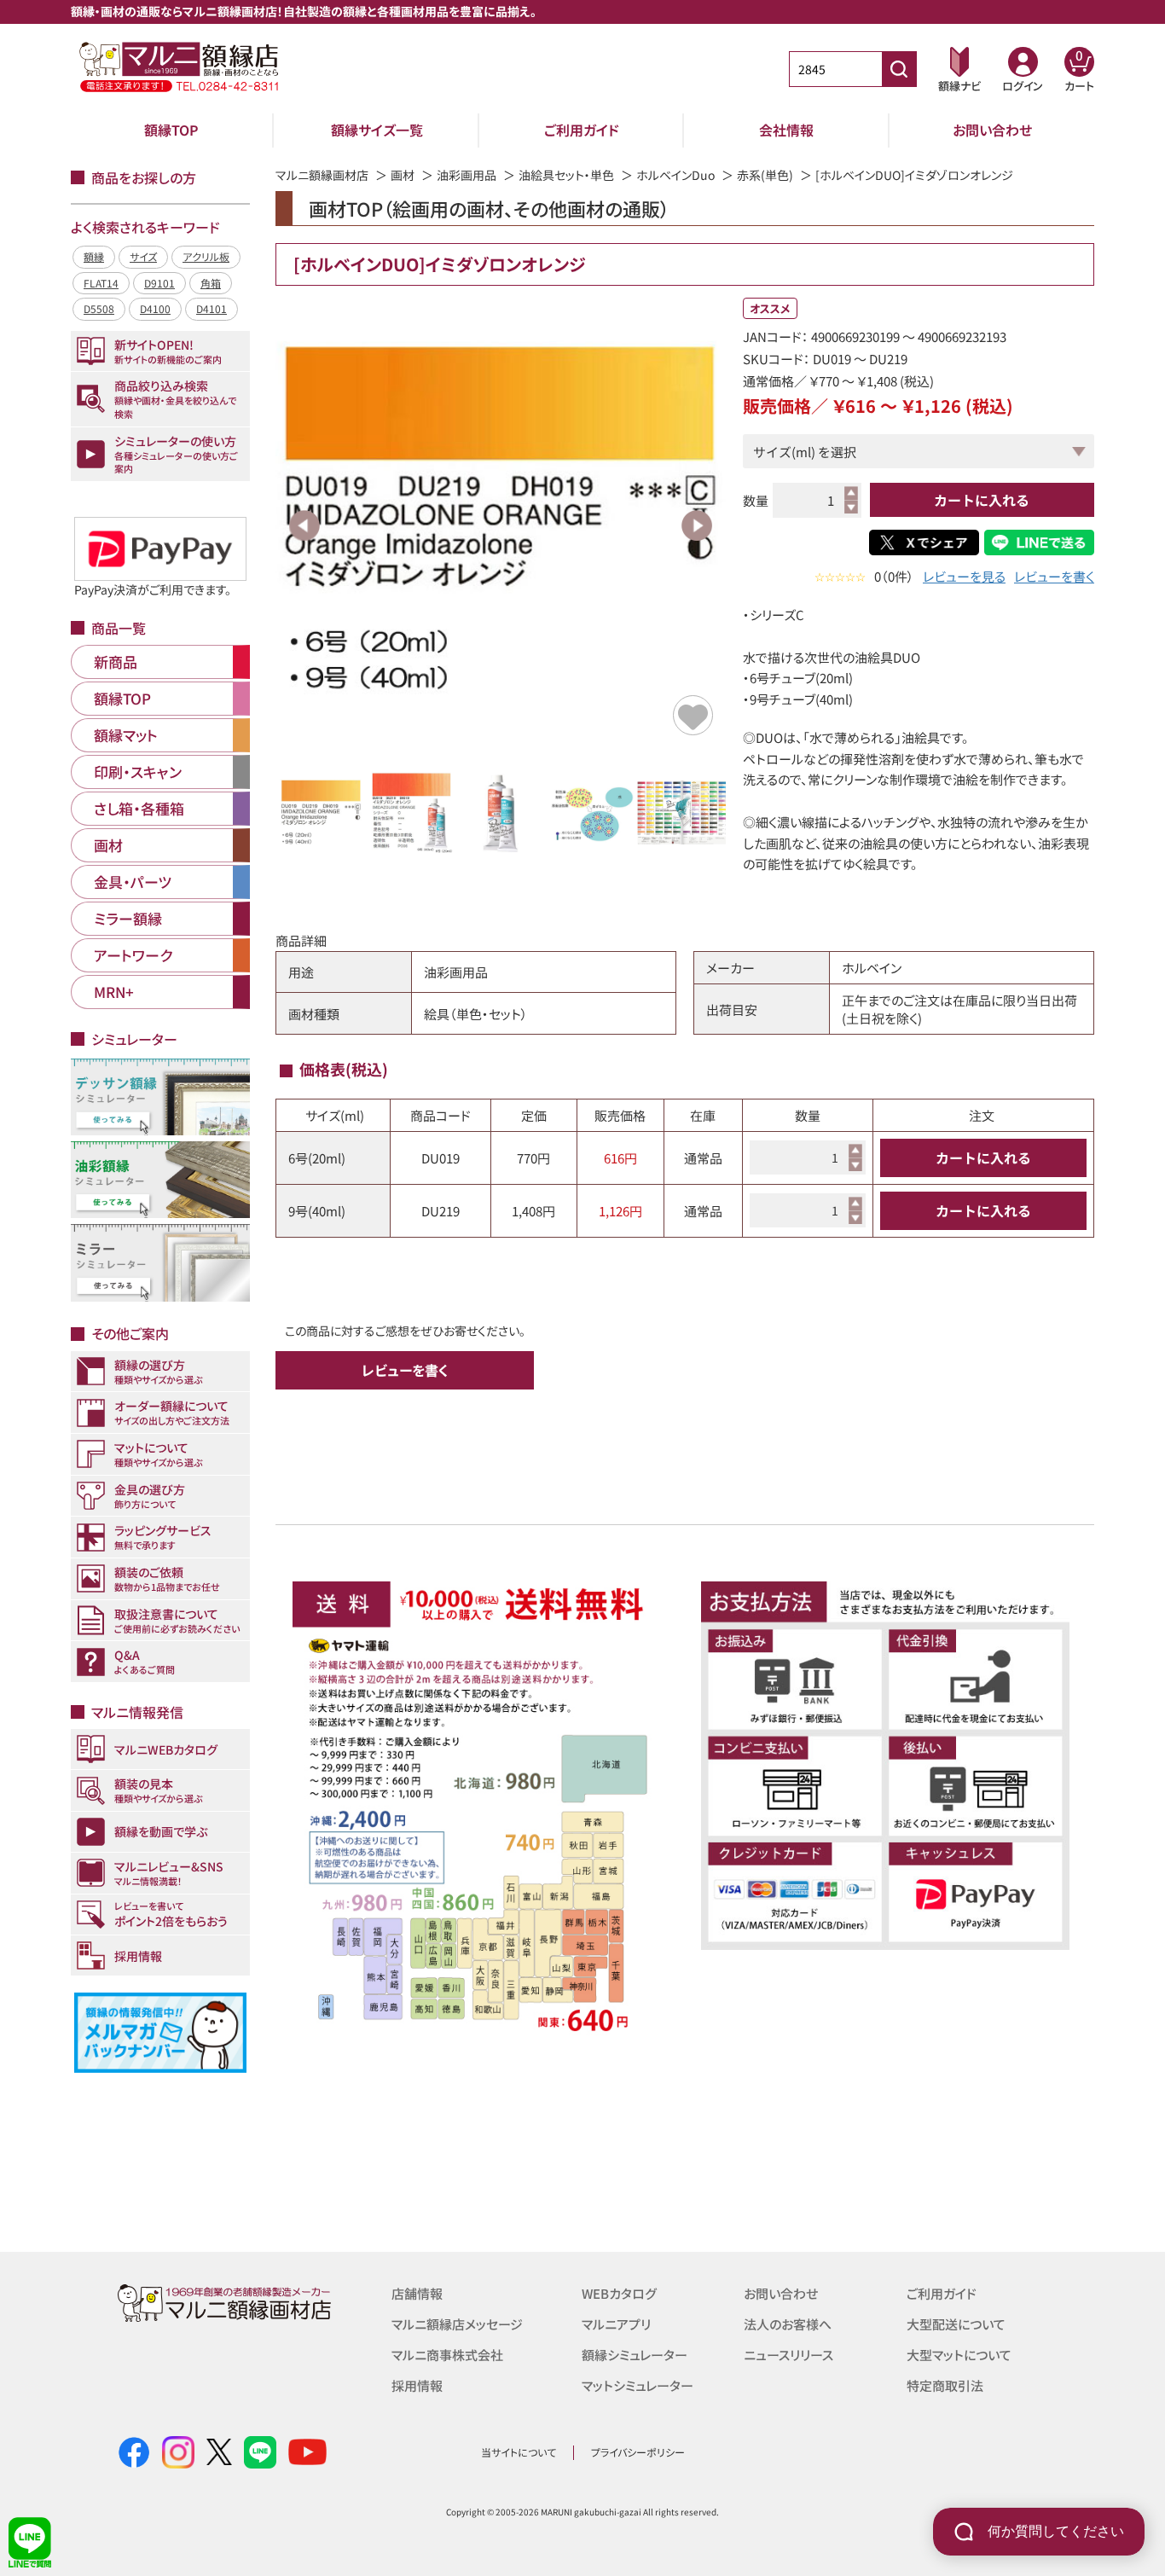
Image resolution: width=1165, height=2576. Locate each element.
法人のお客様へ (788, 2324)
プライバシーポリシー (638, 2452)
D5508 (99, 308)
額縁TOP (171, 130)
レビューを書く (1054, 576)
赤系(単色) (765, 175)
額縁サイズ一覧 (377, 130)
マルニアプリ (616, 2324)
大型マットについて (959, 2355)
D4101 (212, 308)
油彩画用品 (467, 175)
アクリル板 (206, 256)
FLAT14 (101, 283)
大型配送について (956, 2324)
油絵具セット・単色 (566, 175)
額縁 (94, 256)
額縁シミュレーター (635, 2355)
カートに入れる (982, 500)
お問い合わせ (992, 130)
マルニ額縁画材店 (322, 175)
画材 (403, 175)
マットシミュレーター (638, 2385)
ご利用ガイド (582, 130)
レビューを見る (964, 576)
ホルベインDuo (675, 175)
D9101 (159, 283)
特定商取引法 (945, 2385)
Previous (304, 525)
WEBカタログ (619, 2293)
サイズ (143, 256)
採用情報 (417, 2385)
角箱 (211, 283)
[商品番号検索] (899, 69)
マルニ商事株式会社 (447, 2355)
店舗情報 (417, 2293)
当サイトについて (519, 2452)
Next (697, 525)
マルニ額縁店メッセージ (457, 2324)
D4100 (155, 308)
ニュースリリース (788, 2355)
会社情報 (786, 130)
